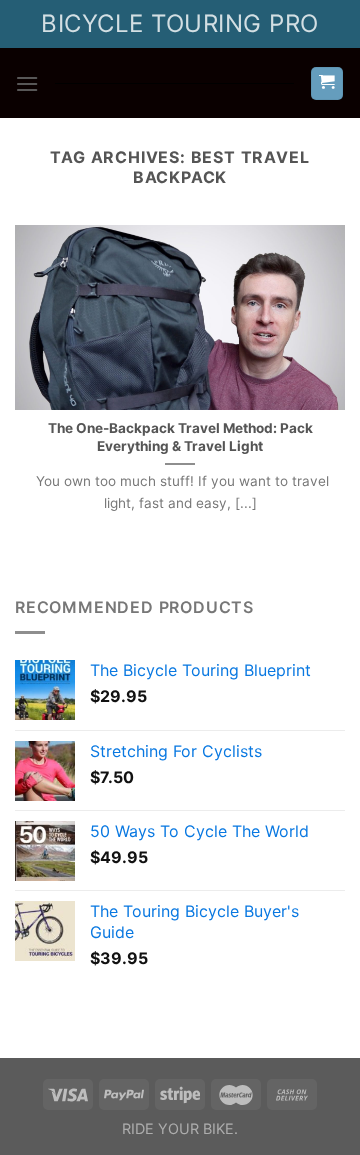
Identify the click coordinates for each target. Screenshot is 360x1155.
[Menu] (27, 83)
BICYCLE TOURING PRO (179, 23)
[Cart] (327, 83)
